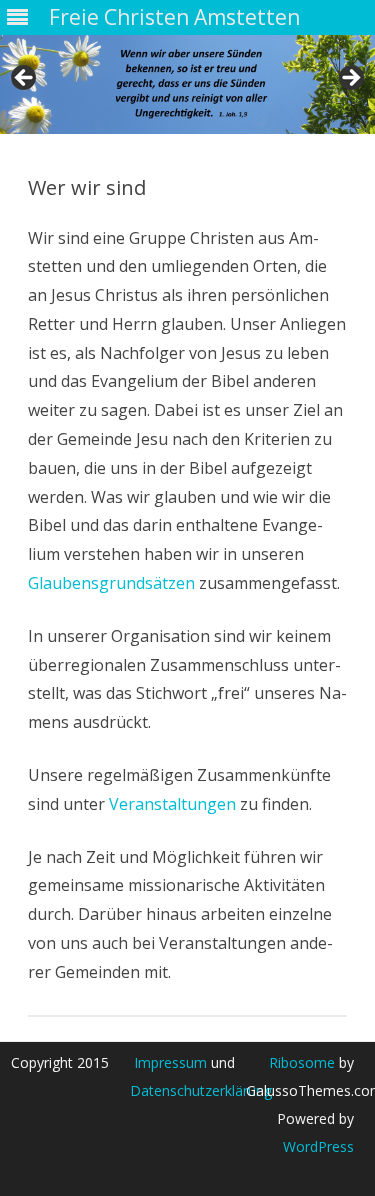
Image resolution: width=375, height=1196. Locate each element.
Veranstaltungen (172, 804)
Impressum (170, 1062)
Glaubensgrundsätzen (111, 583)
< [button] (25, 79)
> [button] (350, 79)
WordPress (318, 1146)
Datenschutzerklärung (201, 1090)
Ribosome (302, 1062)
